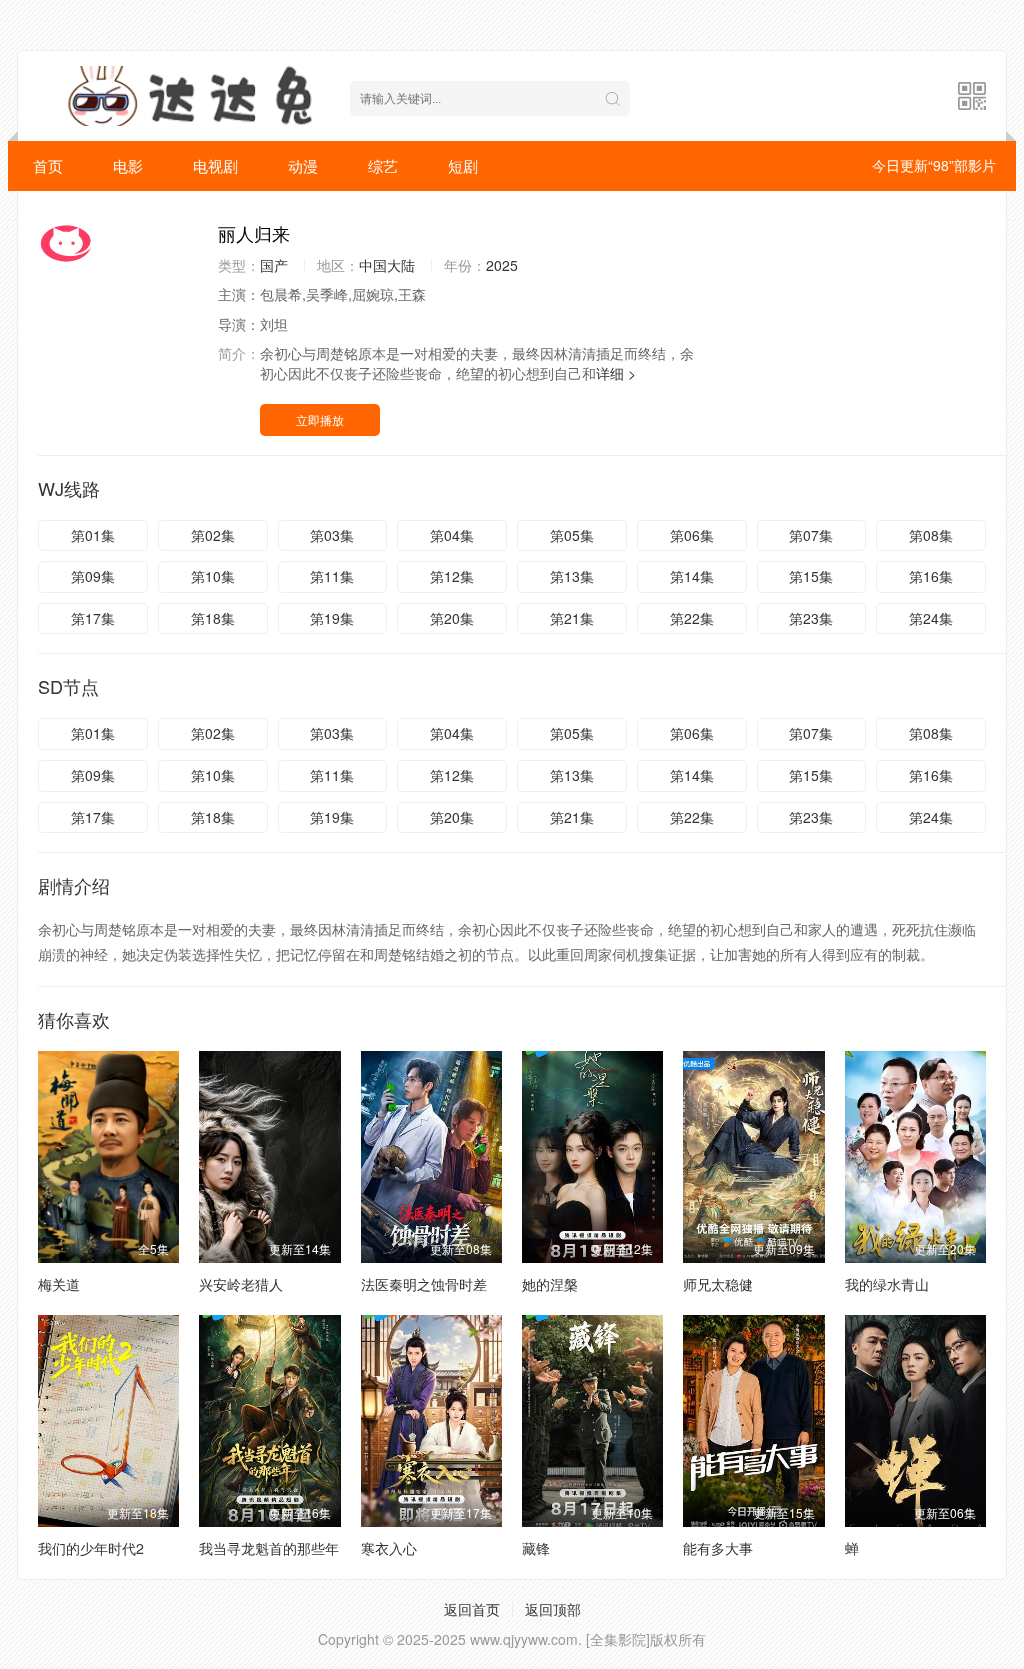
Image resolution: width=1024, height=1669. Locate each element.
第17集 (93, 618)
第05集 (572, 535)
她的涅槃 (550, 1284)
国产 (274, 265)
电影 (128, 165)
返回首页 (472, 1609)
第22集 (692, 618)
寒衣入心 (389, 1548)
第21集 (572, 618)
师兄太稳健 (718, 1284)
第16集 (931, 576)
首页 (48, 165)
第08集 (931, 535)
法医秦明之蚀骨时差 (424, 1284)
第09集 (93, 576)
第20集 (452, 618)
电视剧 (215, 165)
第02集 (213, 535)
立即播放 (320, 419)
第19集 (332, 618)
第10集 (213, 576)
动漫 (303, 165)
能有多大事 (718, 1548)
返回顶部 (553, 1609)
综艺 (383, 165)
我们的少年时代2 (91, 1548)
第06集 (692, 535)
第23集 (811, 618)
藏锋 (536, 1548)
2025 (502, 265)
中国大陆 (387, 265)
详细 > (616, 373)
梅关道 (59, 1284)
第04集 (452, 535)
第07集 (811, 535)
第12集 (452, 576)
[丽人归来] (118, 243)
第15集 (811, 576)
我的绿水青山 (887, 1284)
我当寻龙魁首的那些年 (269, 1548)
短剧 (463, 165)
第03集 (332, 535)
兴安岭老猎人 (241, 1284)
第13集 (572, 576)
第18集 (213, 618)
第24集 (931, 618)
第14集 (692, 576)
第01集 (93, 535)
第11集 (332, 576)
